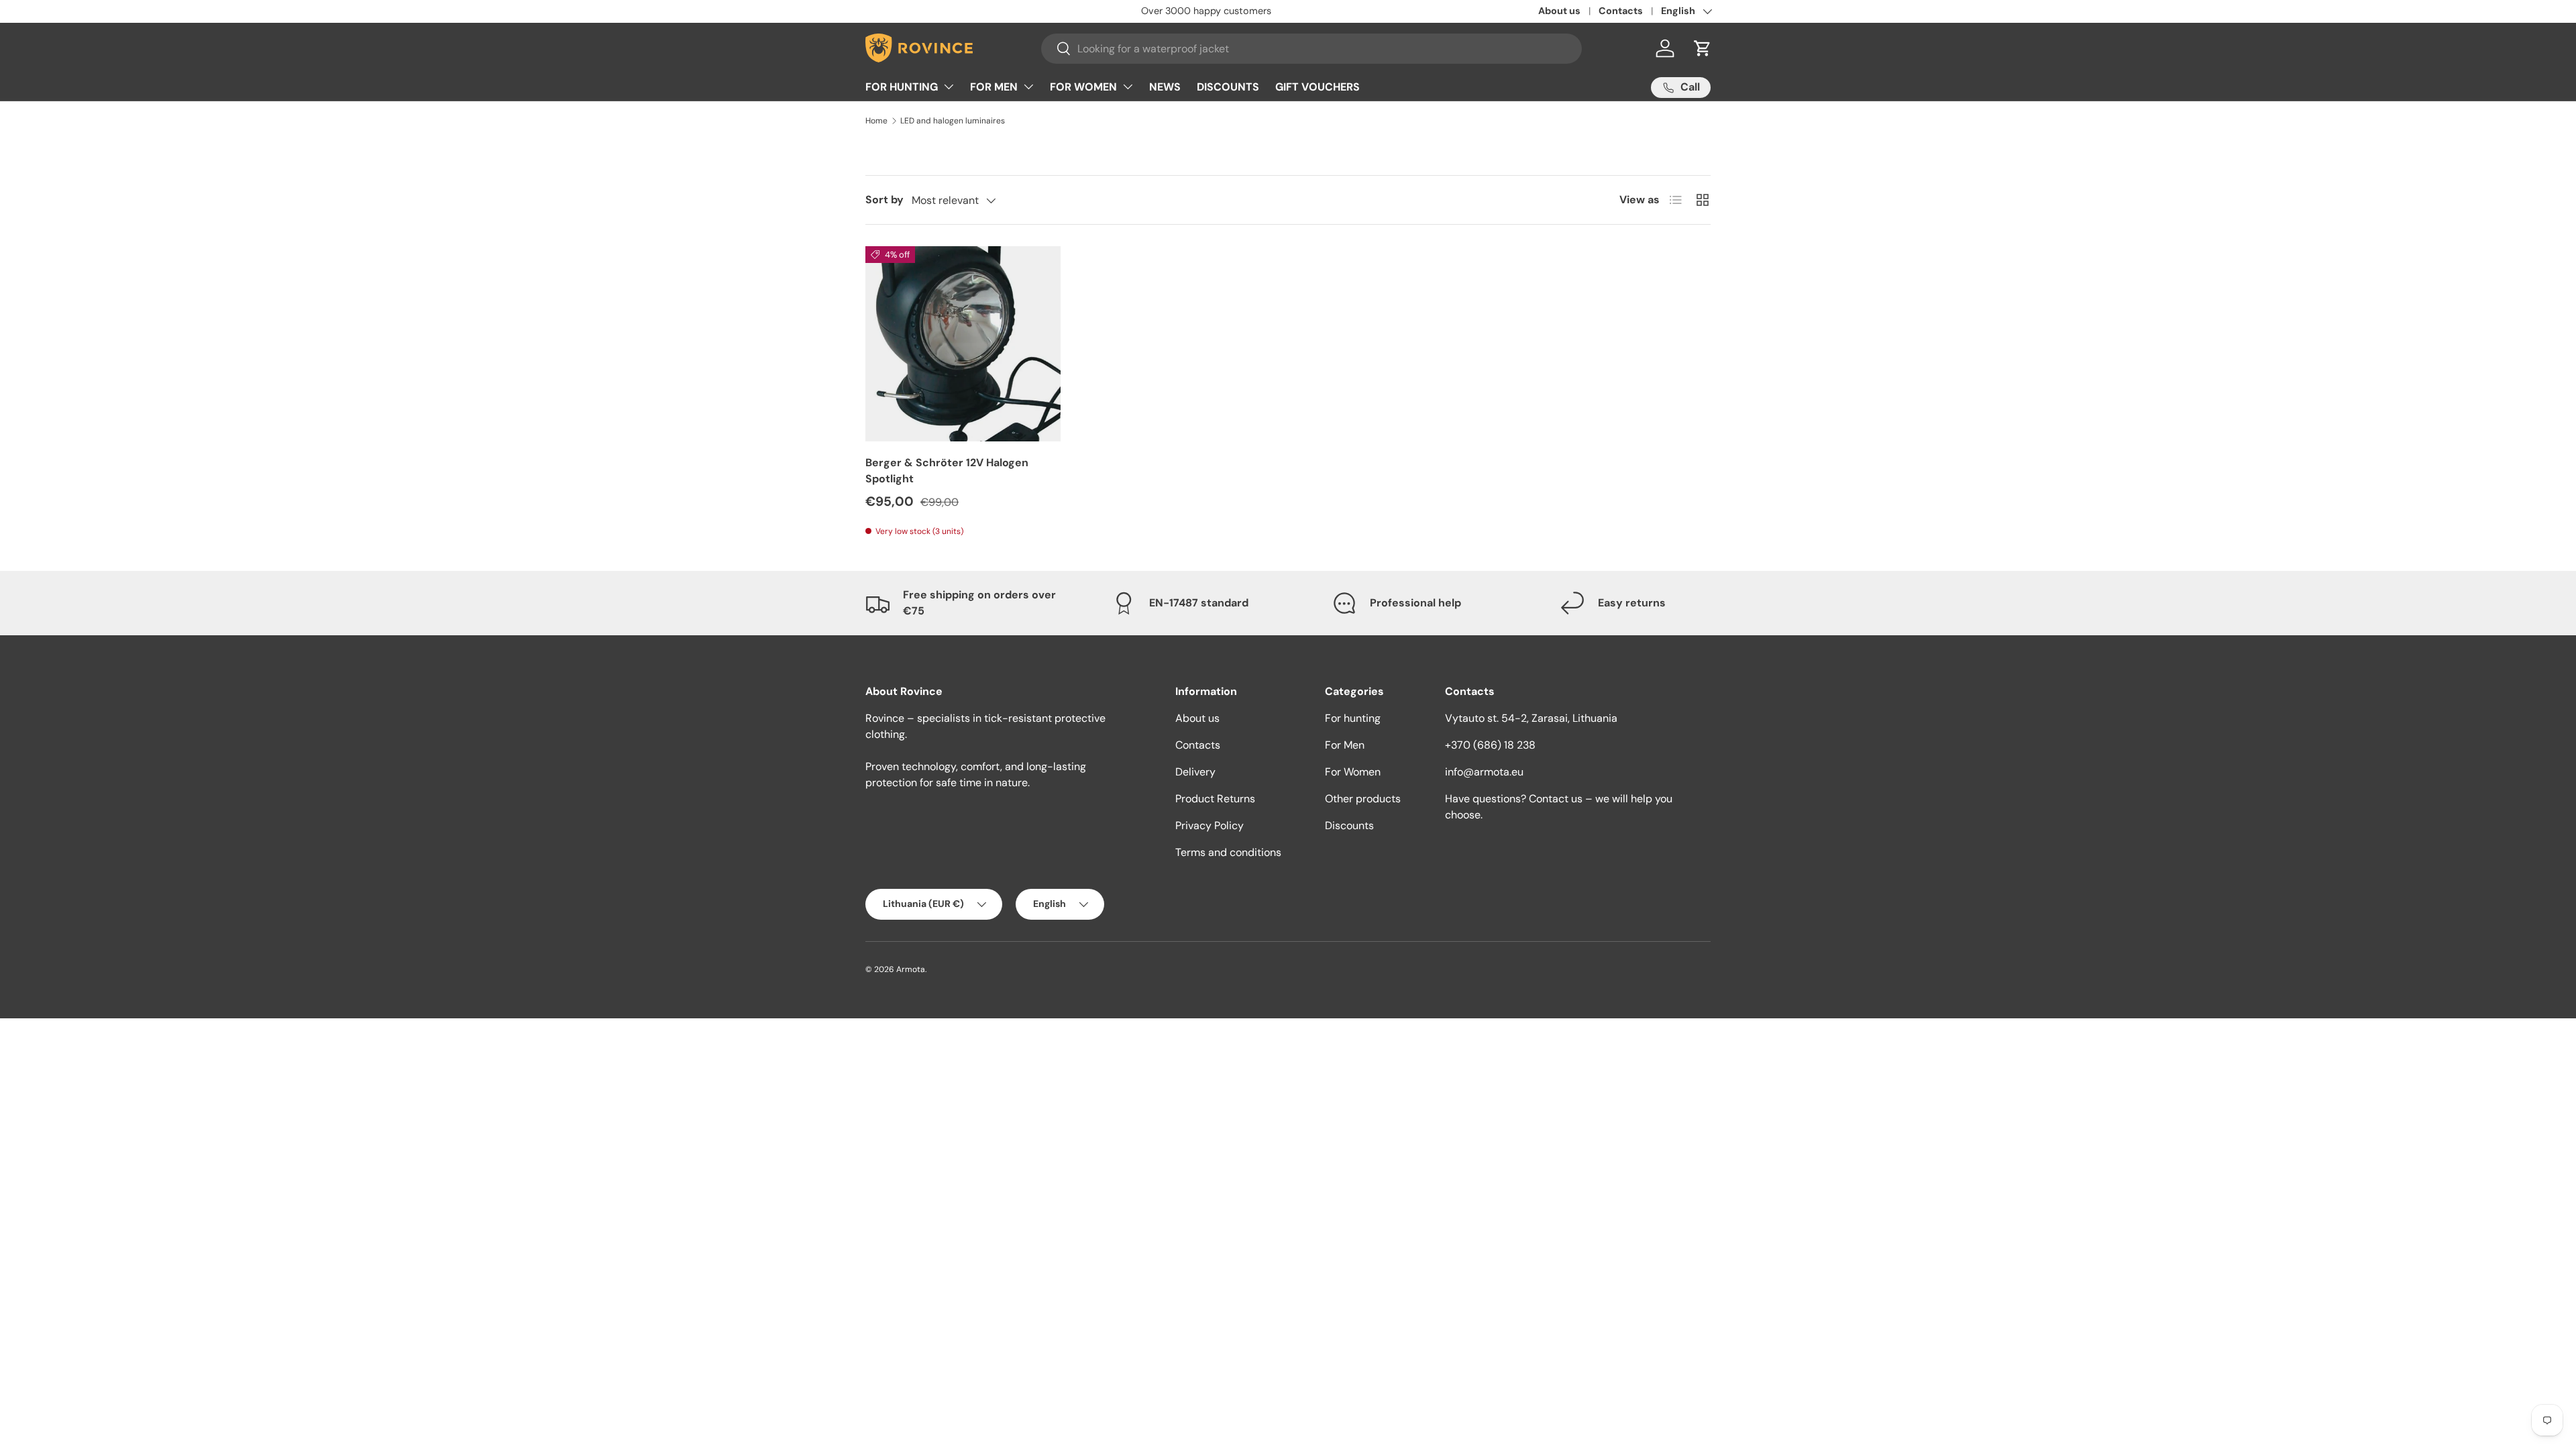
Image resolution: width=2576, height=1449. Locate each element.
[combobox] (1311, 49)
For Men (1345, 745)
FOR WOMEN (1083, 87)
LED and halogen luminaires (953, 121)
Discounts (1349, 825)
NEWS (1165, 87)
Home (876, 121)
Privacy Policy (1210, 825)
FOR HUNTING (902, 87)
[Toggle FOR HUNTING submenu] (949, 87)
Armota (911, 969)
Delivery (1195, 772)
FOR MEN (994, 87)
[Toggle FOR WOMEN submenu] (1128, 87)
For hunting (1353, 718)
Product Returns (1215, 799)
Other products (1363, 799)
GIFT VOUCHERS (1318, 87)
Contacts (1621, 11)
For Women (1353, 772)
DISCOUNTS (1228, 87)
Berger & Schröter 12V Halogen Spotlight (947, 471)
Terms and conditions (1228, 852)
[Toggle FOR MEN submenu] (1028, 87)
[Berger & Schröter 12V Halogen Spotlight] (963, 344)
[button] (1703, 48)
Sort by (884, 200)
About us (1559, 11)
